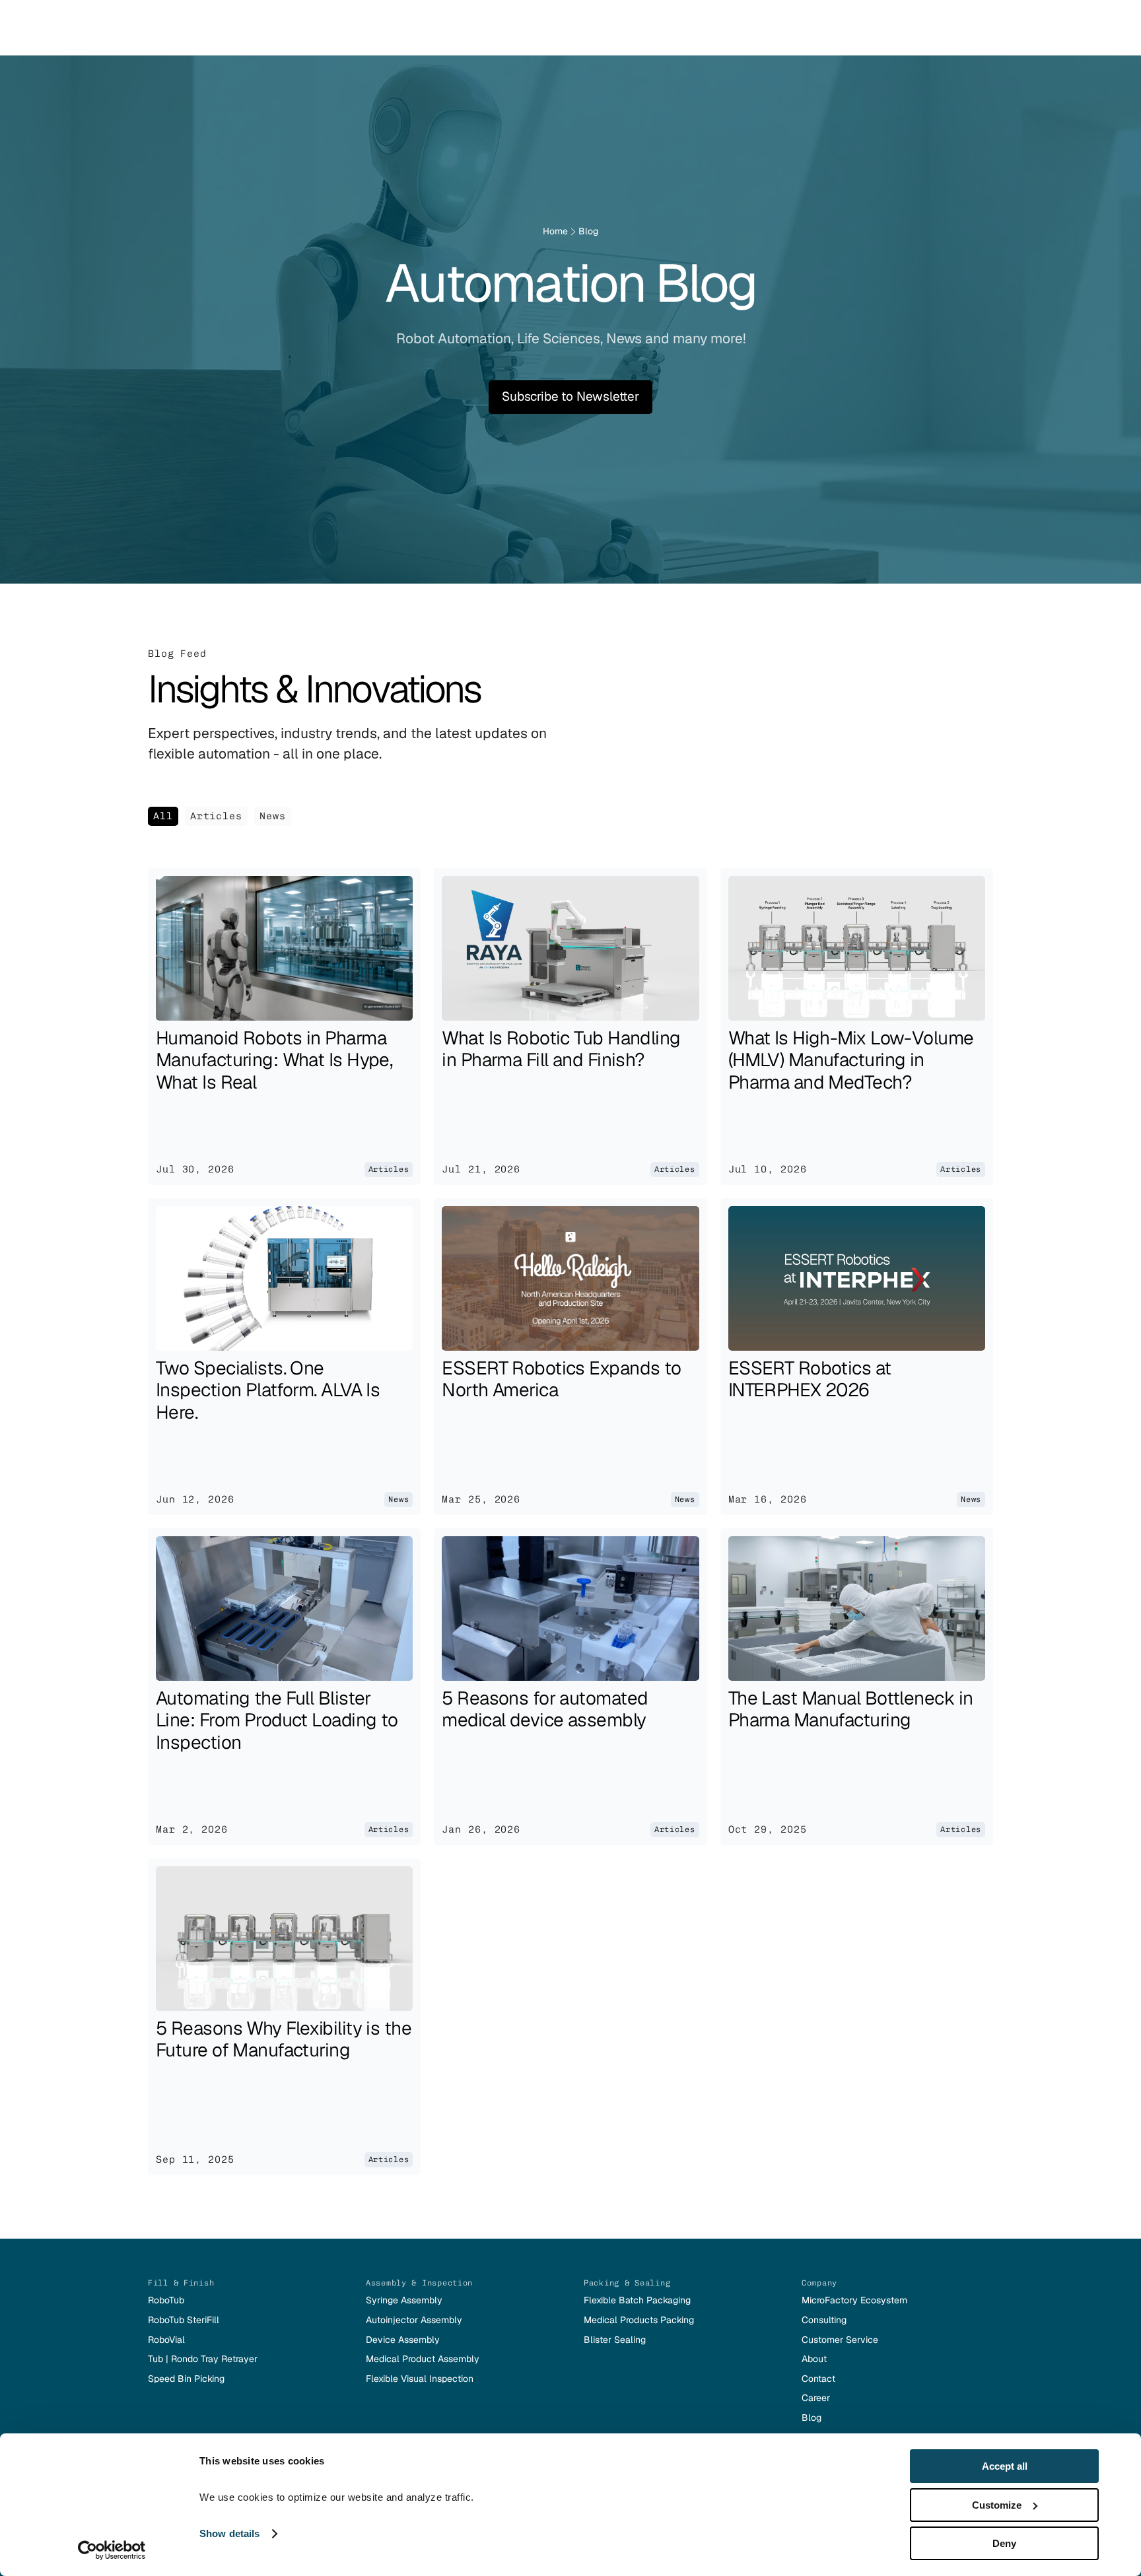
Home (555, 231)
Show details (229, 2533)
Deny (1004, 2543)
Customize (997, 2505)
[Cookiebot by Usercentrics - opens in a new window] (112, 2550)
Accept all (1005, 2466)
